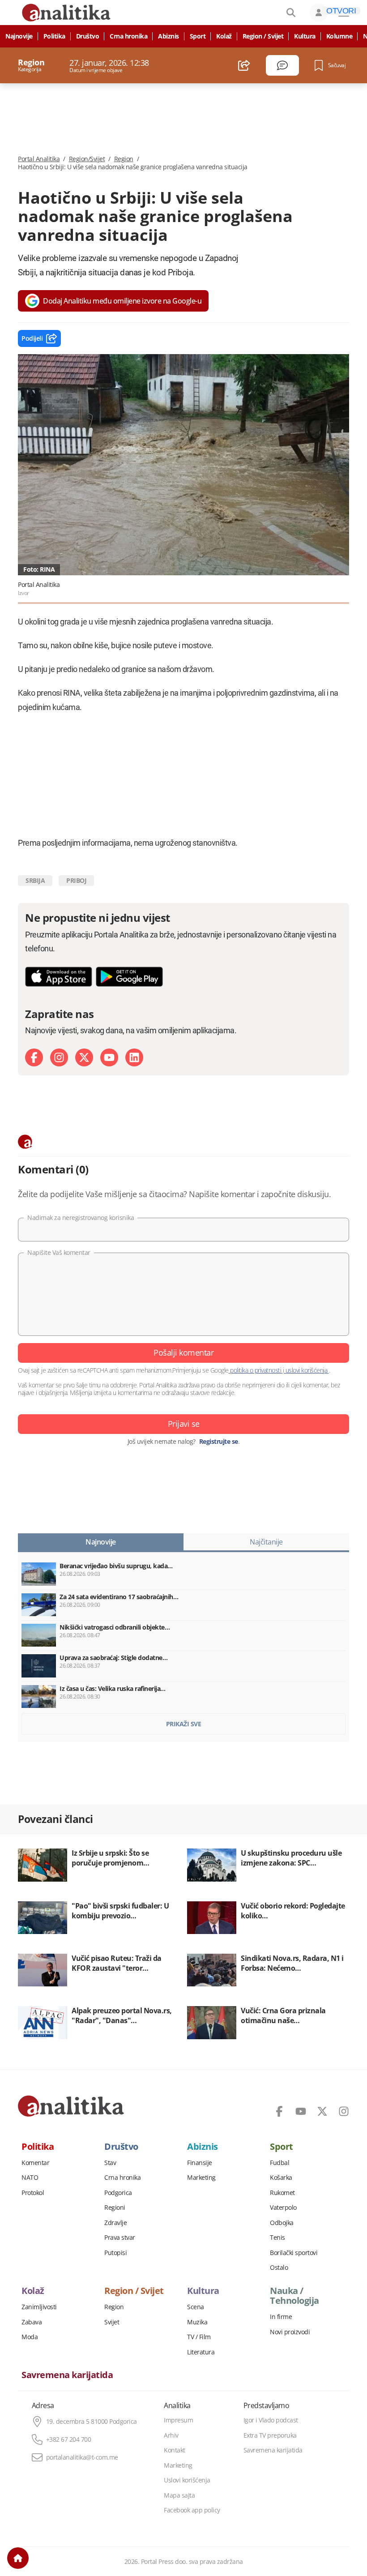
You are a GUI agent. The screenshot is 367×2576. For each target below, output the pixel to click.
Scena (196, 2307)
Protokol (33, 2193)
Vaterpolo (283, 2208)
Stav (110, 2163)
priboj (76, 880)
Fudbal (280, 2163)
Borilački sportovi (294, 2253)
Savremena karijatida (67, 2375)
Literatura (201, 2352)
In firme (281, 2317)
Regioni (115, 2208)
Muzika (197, 2322)
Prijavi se (184, 1424)
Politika (54, 36)
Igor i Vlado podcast (271, 2420)
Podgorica (118, 2193)
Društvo (88, 36)
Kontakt (175, 2450)
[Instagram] (59, 1057)
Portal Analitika (39, 159)
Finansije (200, 2163)
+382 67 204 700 (69, 2439)
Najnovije (19, 36)
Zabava (32, 2322)
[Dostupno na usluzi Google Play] (129, 977)
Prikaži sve (184, 1724)
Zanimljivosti (39, 2307)
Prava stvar (120, 2238)
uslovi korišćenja (306, 1370)
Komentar (35, 2163)
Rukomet (282, 2193)
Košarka (281, 2178)
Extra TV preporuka (270, 2435)
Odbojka (282, 2223)
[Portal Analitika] (71, 2106)
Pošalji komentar (183, 1352)
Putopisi (115, 2253)
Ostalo (279, 2268)
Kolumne (339, 36)
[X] (84, 1057)
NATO (30, 2178)
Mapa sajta (179, 2495)
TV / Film (199, 2337)
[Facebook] (34, 1057)
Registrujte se (219, 1442)
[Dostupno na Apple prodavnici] (59, 977)
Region (124, 159)
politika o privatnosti (256, 1370)
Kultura (305, 36)
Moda (30, 2337)
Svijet (112, 2322)
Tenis (277, 2238)
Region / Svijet (263, 36)
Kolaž (224, 36)
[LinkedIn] (134, 1057)
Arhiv (171, 2435)
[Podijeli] (244, 65)
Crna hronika (128, 36)
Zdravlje (115, 2223)
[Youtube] (109, 1057)
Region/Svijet (87, 159)
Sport (198, 36)
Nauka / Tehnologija (294, 2296)
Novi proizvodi (290, 2332)
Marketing (201, 2178)
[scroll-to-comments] (282, 65)
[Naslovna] (18, 2558)
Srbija (35, 880)
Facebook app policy (192, 2510)
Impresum (178, 2420)
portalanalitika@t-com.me (82, 2457)
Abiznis (169, 36)
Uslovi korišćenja (187, 2480)
